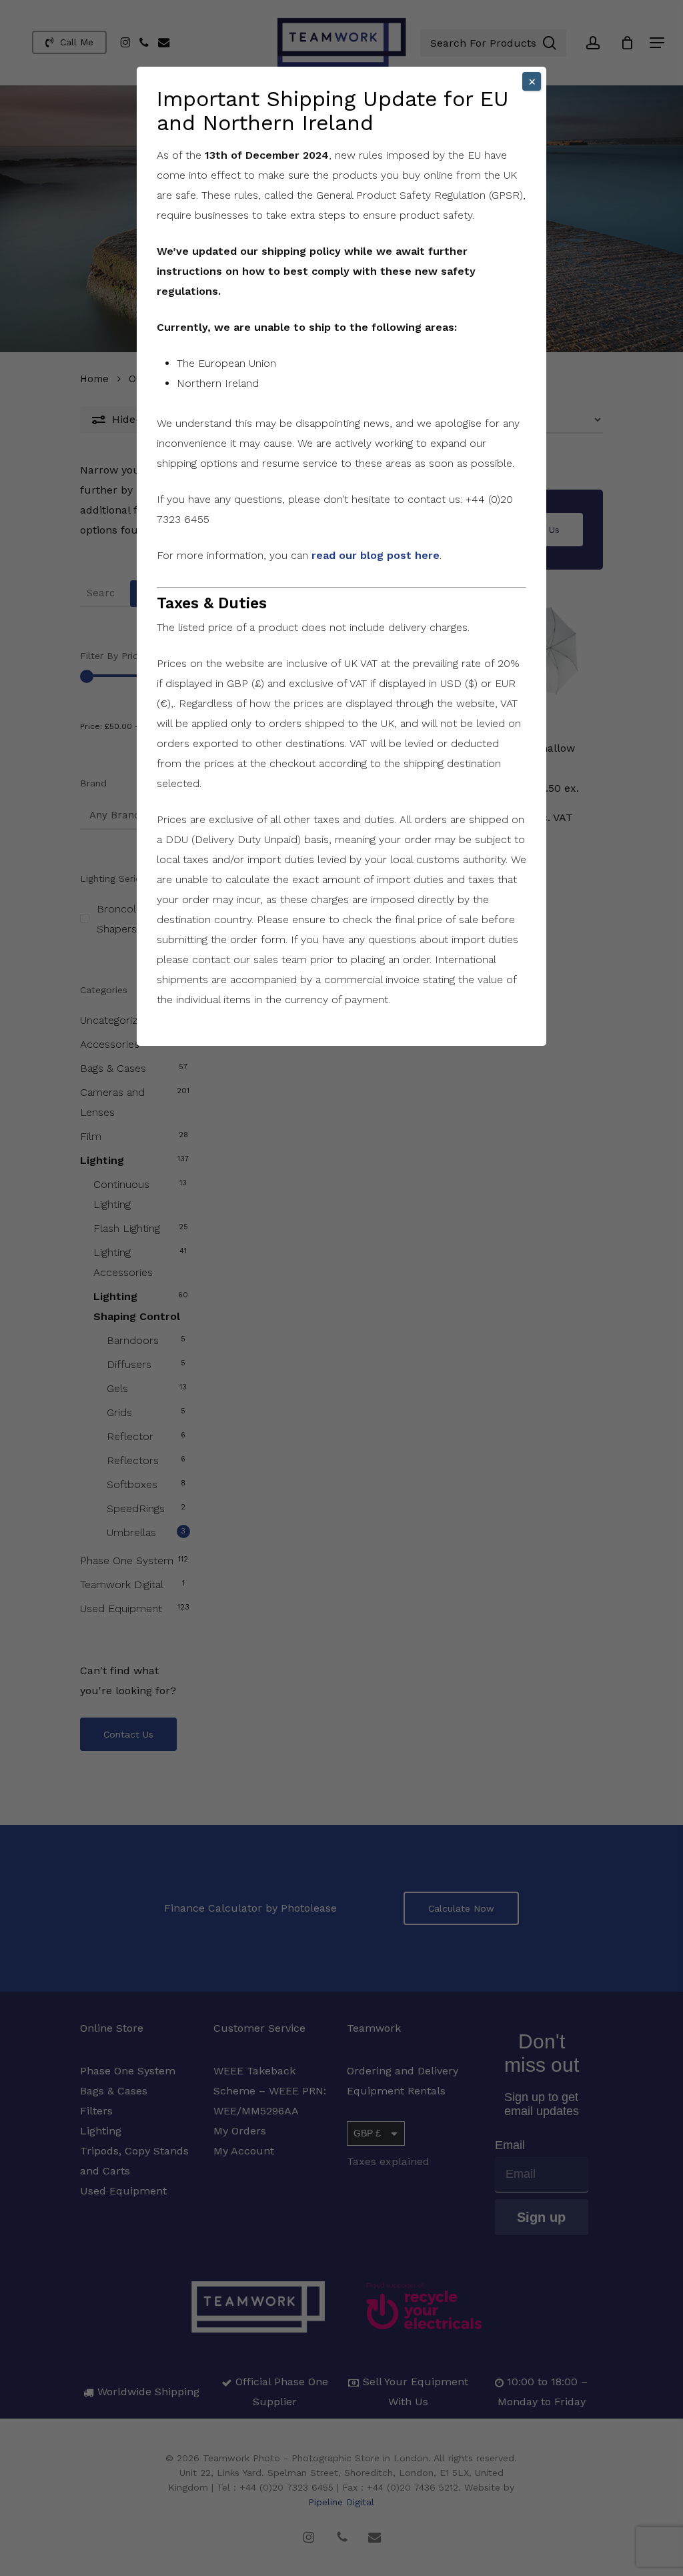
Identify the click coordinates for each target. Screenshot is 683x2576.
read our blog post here (376, 555)
